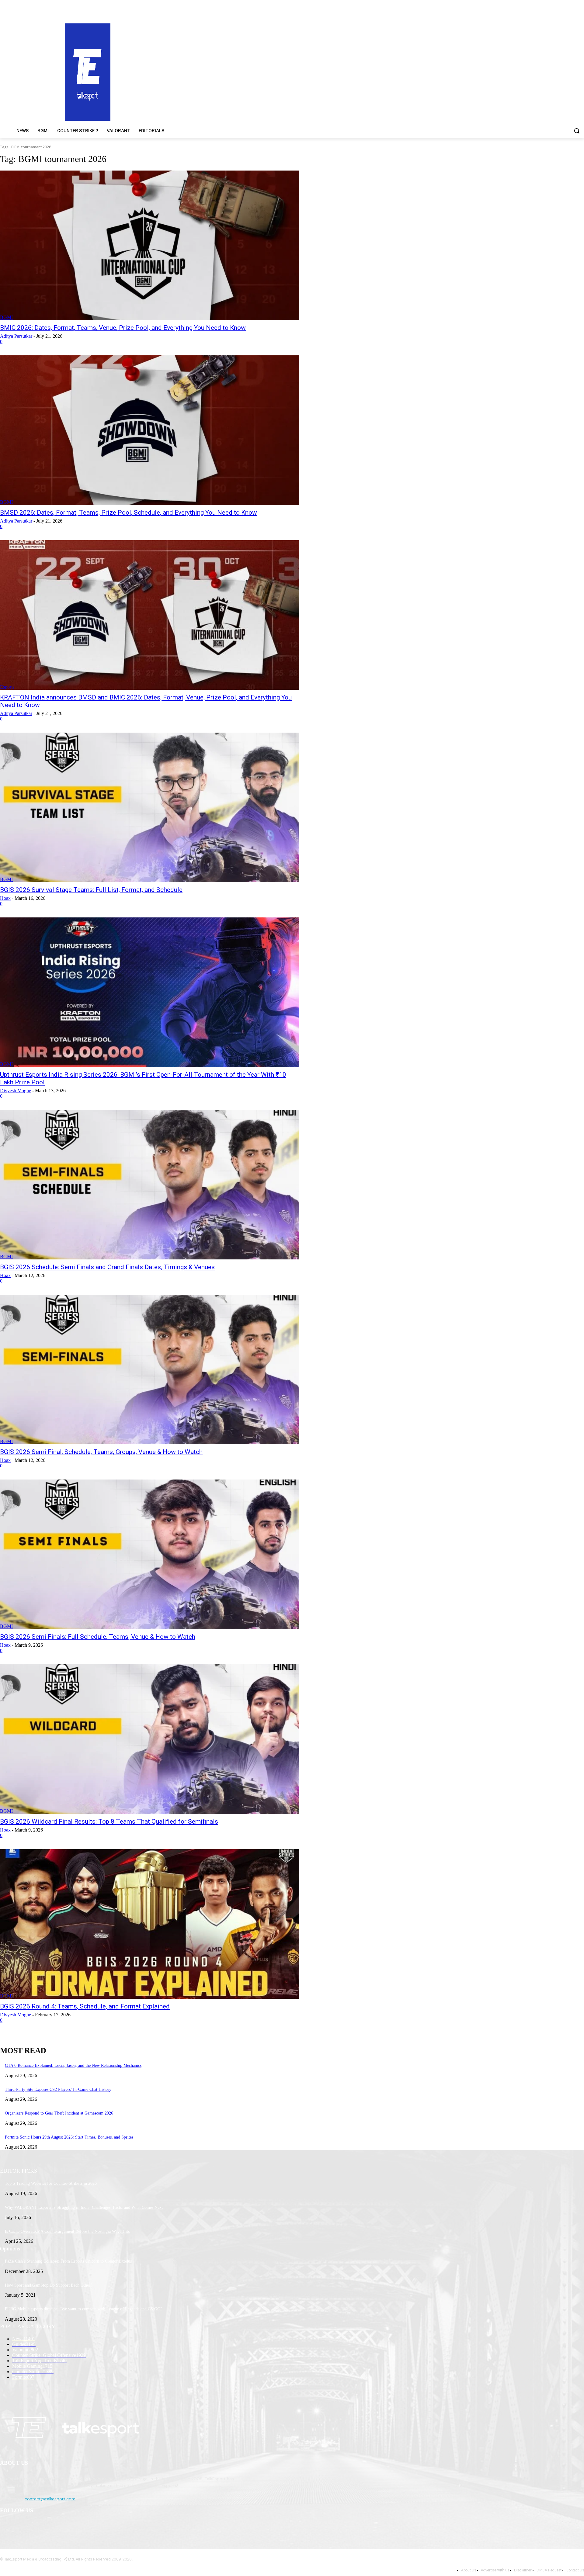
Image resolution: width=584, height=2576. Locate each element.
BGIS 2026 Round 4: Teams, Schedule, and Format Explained (85, 2006)
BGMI (6, 317)
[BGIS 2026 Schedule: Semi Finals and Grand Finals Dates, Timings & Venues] (150, 1185)
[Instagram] (22, 2526)
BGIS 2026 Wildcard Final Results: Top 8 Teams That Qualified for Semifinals (109, 1822)
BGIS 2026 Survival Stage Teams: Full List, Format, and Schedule (91, 890)
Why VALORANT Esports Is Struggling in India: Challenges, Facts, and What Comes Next (84, 2207)
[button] (577, 131)
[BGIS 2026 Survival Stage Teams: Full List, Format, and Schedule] (150, 807)
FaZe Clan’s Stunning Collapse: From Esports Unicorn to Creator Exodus (68, 2261)
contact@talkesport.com (50, 2499)
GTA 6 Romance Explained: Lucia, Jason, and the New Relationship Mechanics (73, 2065)
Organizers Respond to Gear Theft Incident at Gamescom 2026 (59, 2113)
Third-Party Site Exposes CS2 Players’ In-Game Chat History (58, 2089)
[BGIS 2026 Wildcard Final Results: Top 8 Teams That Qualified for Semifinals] (150, 1739)
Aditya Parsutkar (16, 336)
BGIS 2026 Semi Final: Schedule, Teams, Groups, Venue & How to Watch (101, 1452)
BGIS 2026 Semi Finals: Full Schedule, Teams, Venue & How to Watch (98, 1637)
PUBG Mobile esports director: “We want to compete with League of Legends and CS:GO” (83, 2309)
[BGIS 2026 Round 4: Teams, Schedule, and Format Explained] (150, 1924)
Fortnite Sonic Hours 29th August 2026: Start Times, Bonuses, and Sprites (69, 2137)
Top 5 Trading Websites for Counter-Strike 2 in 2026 (51, 2183)
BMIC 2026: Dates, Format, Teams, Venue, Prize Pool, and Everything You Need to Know (123, 328)
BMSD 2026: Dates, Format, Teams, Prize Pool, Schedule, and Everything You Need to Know (129, 513)
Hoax (5, 898)
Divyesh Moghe (16, 1091)
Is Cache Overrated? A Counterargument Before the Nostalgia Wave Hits (67, 2231)
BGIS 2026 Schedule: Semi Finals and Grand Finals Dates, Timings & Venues (107, 1267)
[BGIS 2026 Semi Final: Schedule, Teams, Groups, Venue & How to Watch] (150, 1369)
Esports (7, 687)
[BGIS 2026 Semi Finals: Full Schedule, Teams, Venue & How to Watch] (150, 1554)
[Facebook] (6, 2526)
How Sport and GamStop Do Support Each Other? (49, 2285)
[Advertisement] (380, 71)
